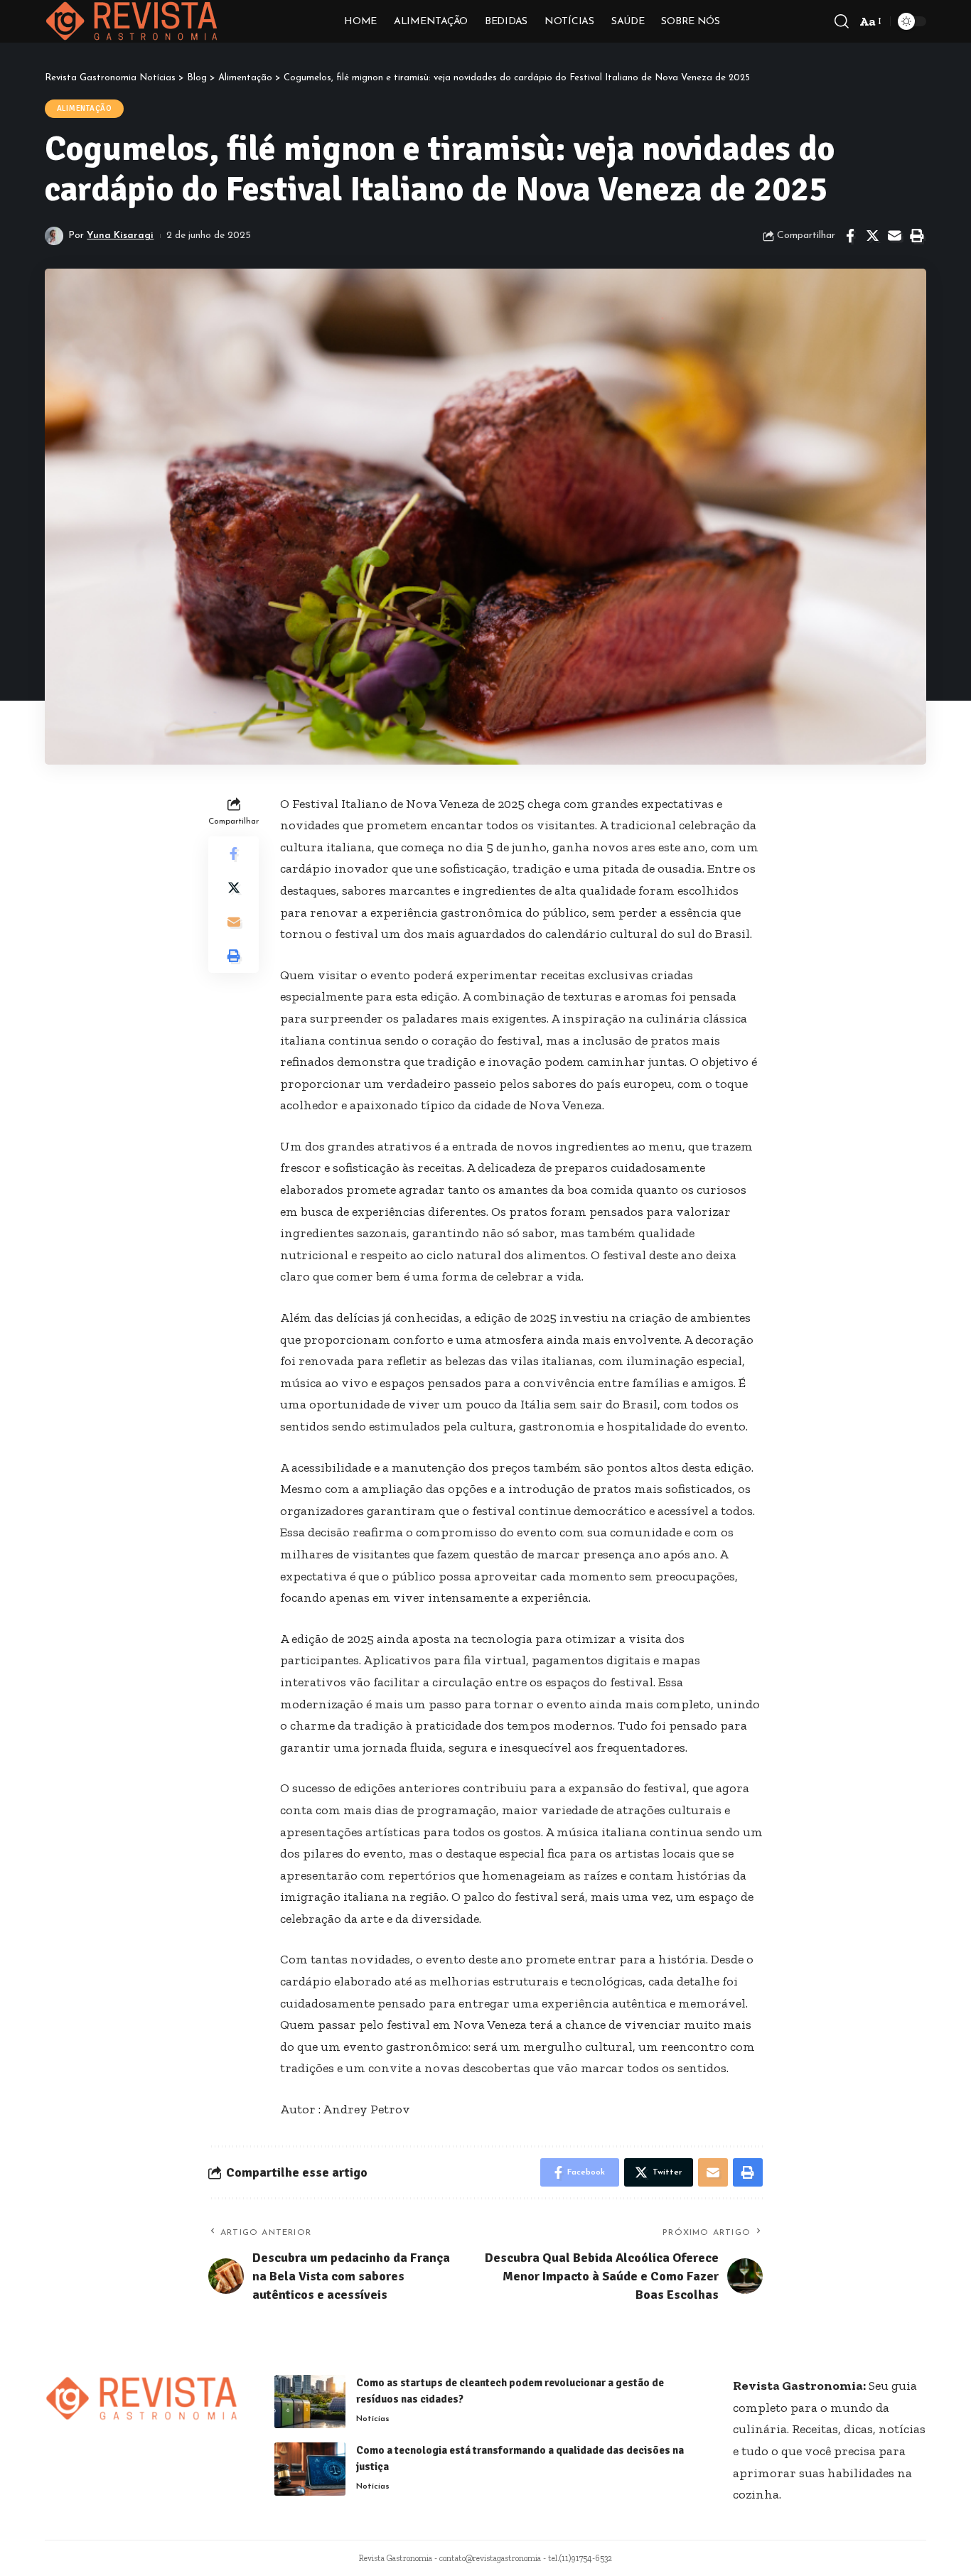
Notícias (373, 2419)
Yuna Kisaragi (120, 236)
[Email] (894, 236)
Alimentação (85, 108)
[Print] (916, 236)
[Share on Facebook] (850, 236)
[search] (842, 21)
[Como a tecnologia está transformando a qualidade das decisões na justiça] (310, 2469)
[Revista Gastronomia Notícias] (132, 21)
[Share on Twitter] (872, 236)
